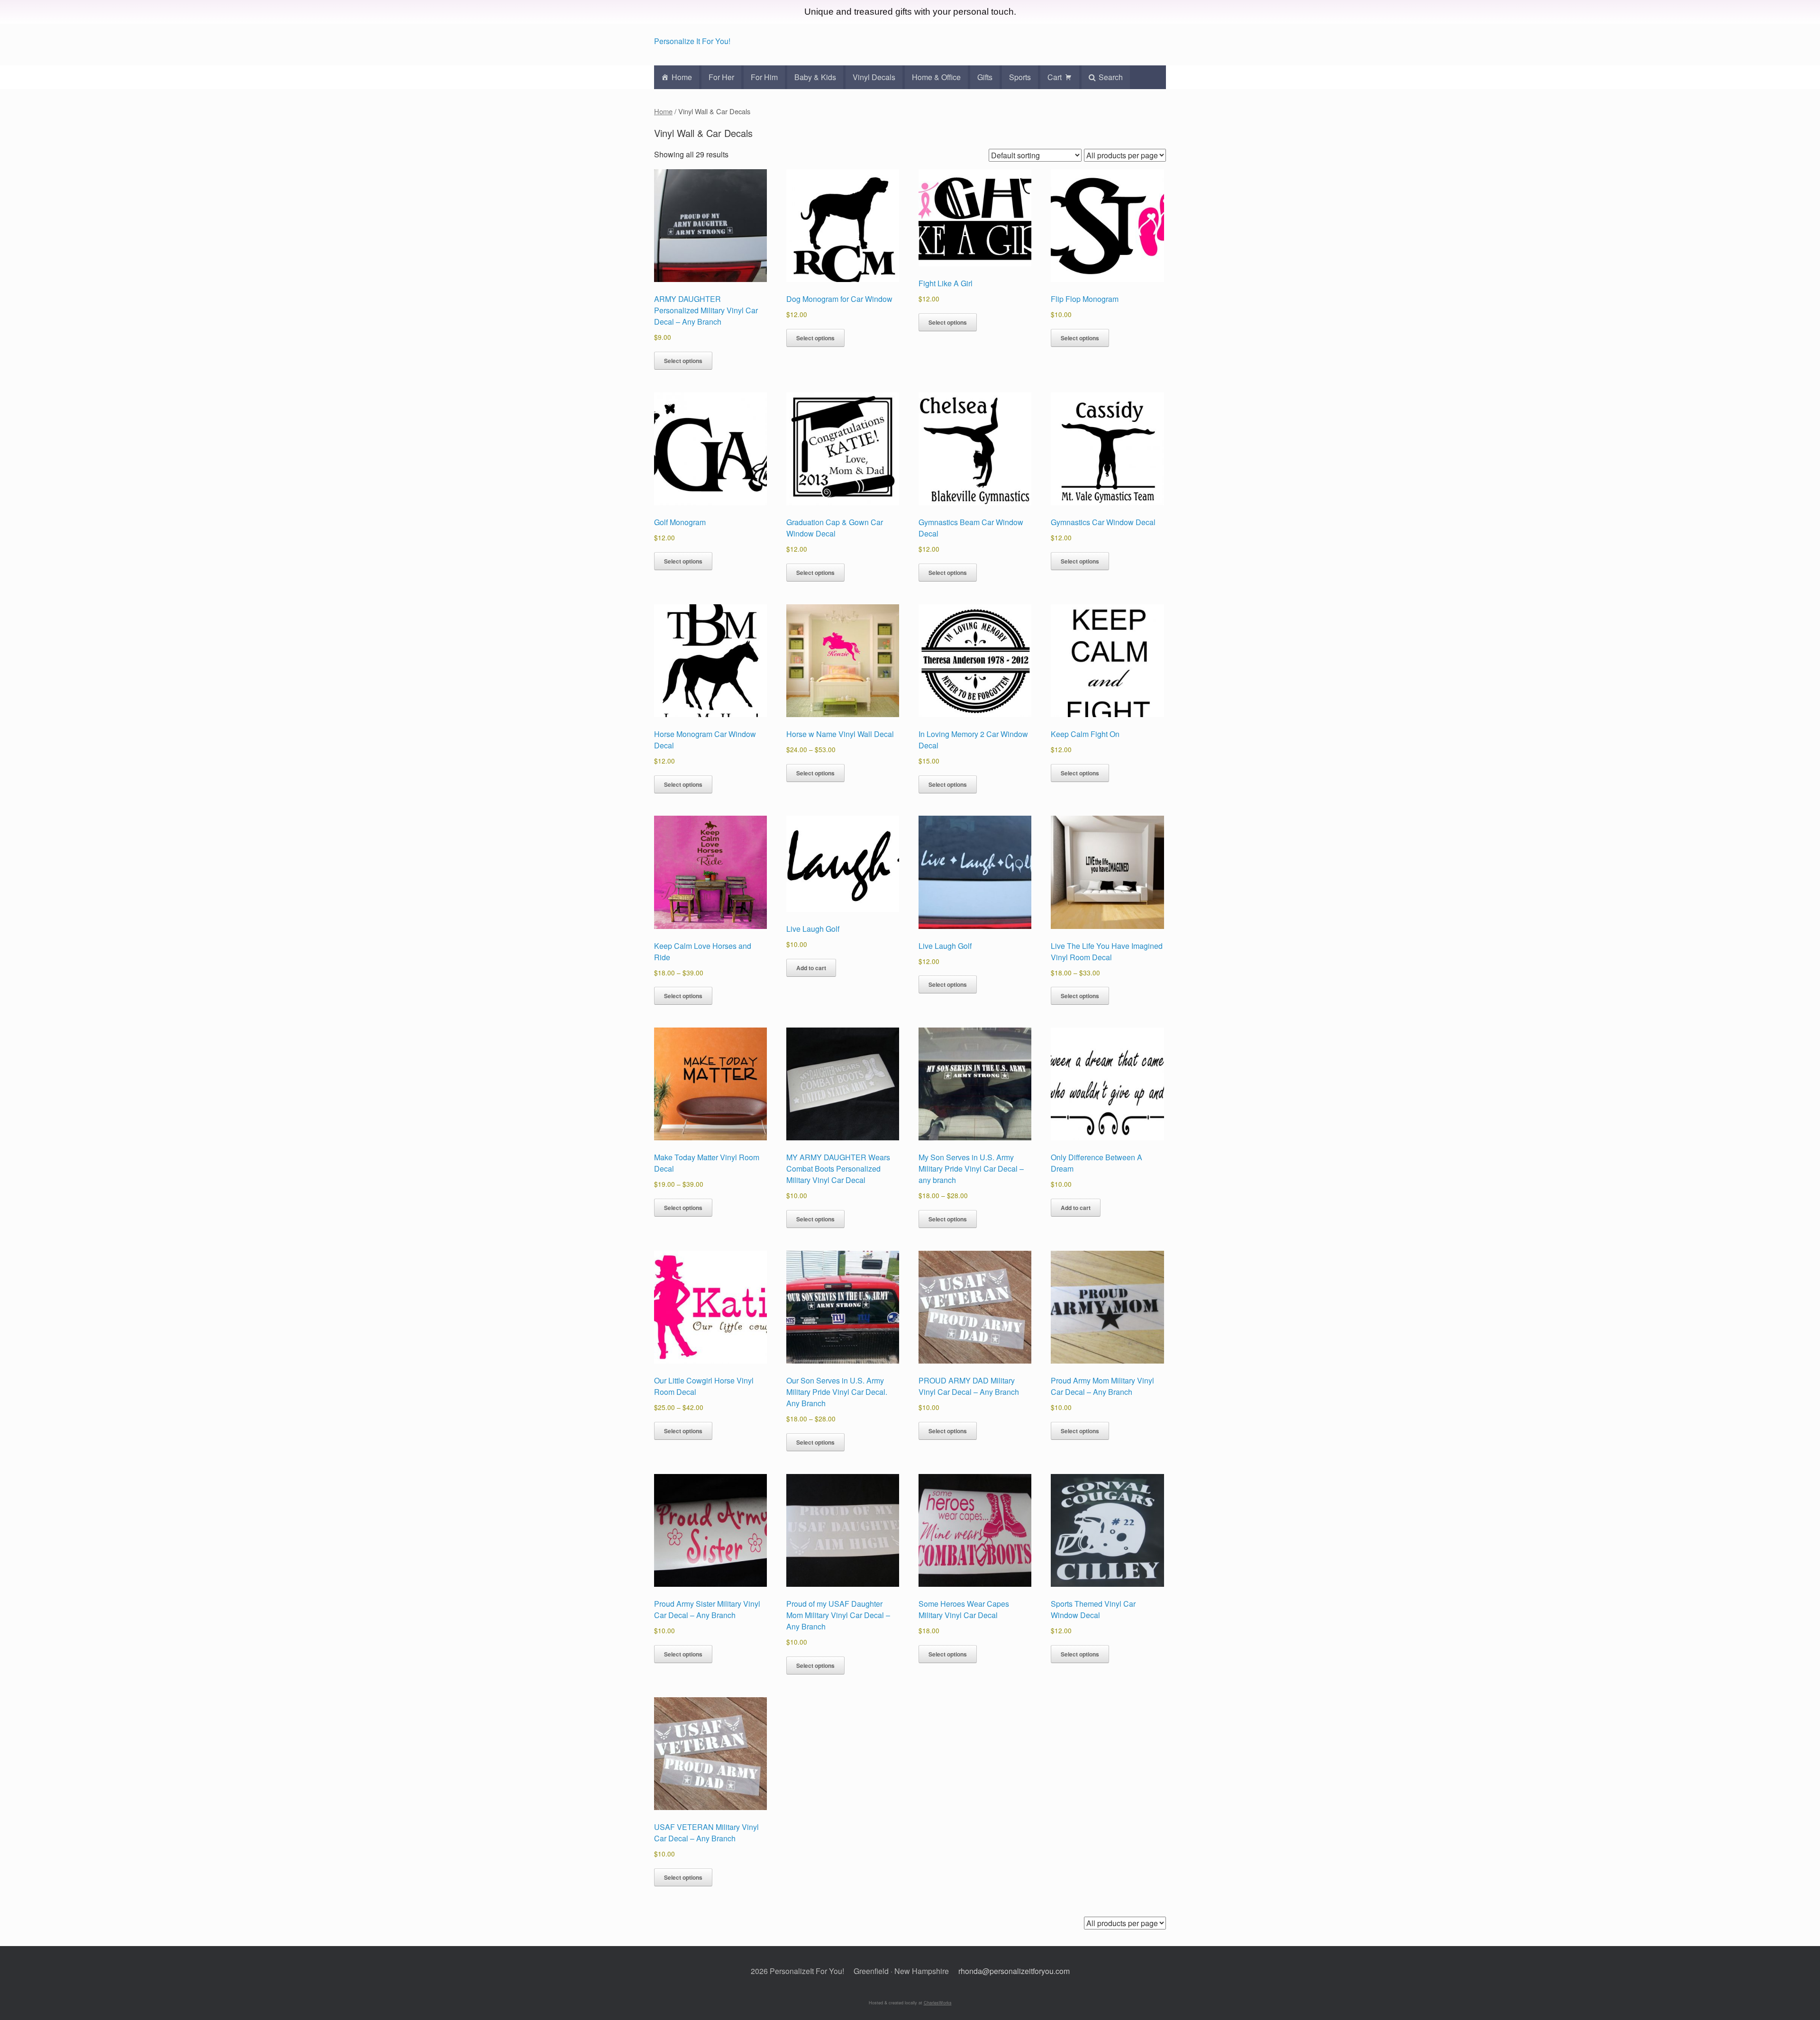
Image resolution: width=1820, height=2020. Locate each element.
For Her (721, 77)
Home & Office (936, 77)
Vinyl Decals (874, 77)
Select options (683, 361)
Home (682, 77)
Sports (1020, 77)
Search (1111, 77)
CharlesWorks (938, 2003)
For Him (764, 77)
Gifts (985, 77)
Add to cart (811, 968)
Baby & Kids (815, 77)
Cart (1055, 77)
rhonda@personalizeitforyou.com (1014, 1971)
